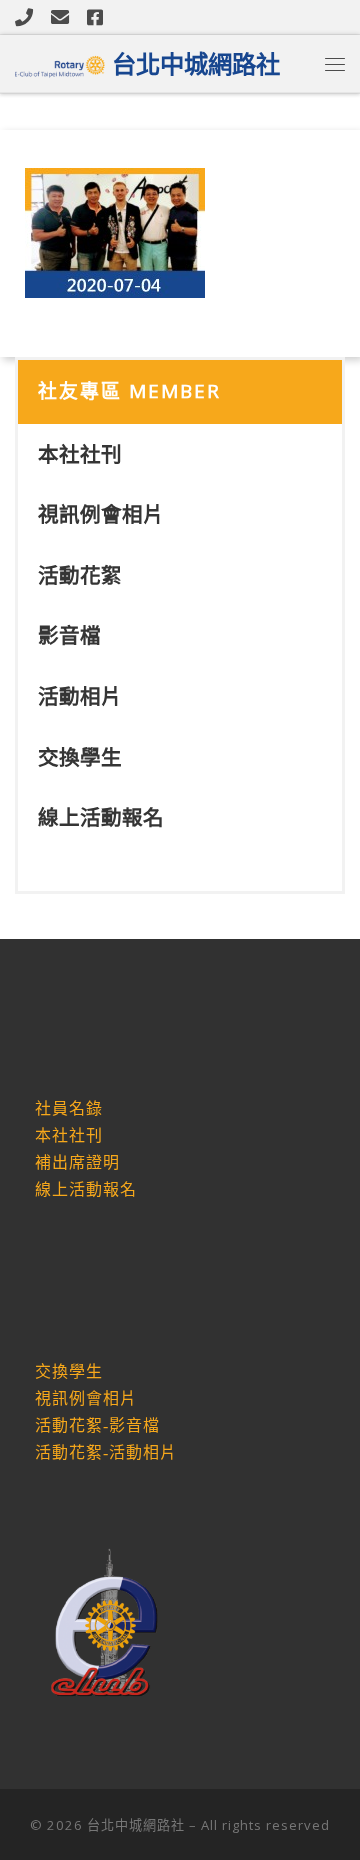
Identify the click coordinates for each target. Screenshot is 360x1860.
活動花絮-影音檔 (97, 1425)
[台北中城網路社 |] (60, 62)
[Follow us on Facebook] (95, 17)
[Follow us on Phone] (24, 17)
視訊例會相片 (101, 514)
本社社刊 (80, 454)
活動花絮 (80, 575)
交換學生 (80, 757)
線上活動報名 (101, 817)
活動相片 (80, 696)
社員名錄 (69, 1108)
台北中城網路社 (136, 1825)
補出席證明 (77, 1162)
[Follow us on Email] (60, 17)
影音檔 (69, 635)
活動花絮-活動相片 (106, 1452)
